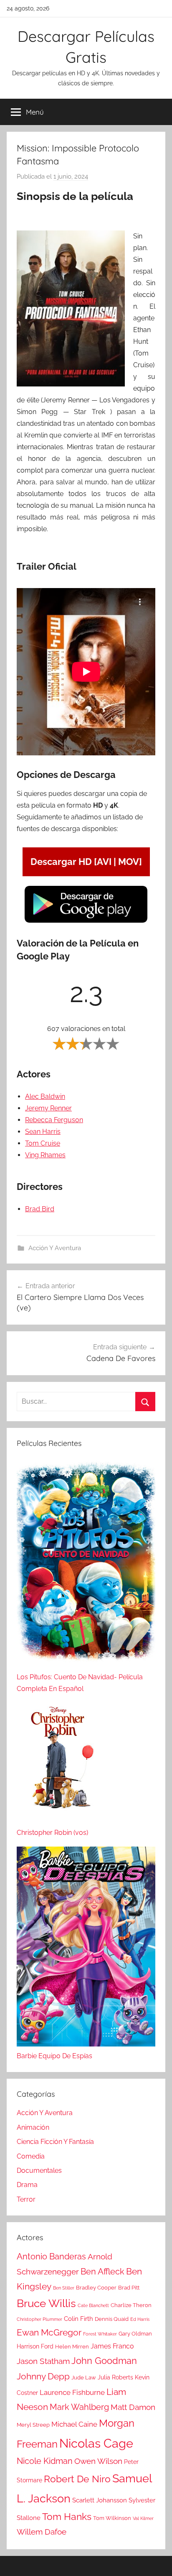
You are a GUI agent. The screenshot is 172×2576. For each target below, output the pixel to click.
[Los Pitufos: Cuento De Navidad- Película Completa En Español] (86, 1565)
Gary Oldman (135, 2334)
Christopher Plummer (39, 2319)
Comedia (31, 2156)
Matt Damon (133, 2407)
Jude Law (84, 2378)
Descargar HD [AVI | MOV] (86, 862)
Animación (33, 2127)
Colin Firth (78, 2319)
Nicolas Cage (96, 2443)
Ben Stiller (64, 2288)
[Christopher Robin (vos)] (58, 1765)
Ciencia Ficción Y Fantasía (55, 2142)
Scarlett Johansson (100, 2500)
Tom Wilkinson (112, 2518)
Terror (26, 2199)
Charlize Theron (131, 2305)
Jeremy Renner (48, 1108)
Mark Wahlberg (79, 2407)
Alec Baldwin (45, 1096)
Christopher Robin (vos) (52, 1833)
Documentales (39, 2171)
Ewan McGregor (49, 2332)
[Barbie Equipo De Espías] (86, 1948)
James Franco (112, 2346)
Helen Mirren (72, 2347)
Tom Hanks (67, 2517)
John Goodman (104, 2361)
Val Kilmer (143, 2518)
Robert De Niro (77, 2479)
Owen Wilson (98, 2461)
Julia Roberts (115, 2377)
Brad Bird (40, 1209)
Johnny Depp (43, 2376)
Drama (27, 2185)
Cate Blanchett (93, 2305)
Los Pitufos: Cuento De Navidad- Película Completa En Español (80, 1683)
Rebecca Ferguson (54, 1120)
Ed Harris (140, 2319)
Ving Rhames (45, 1155)
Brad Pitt (129, 2288)
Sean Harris (43, 1132)
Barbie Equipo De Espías (54, 2056)
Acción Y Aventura (55, 1248)
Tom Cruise (43, 1143)
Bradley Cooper (96, 2288)
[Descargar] (86, 922)
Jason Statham (43, 2361)
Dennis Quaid (112, 2319)
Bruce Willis (46, 2303)
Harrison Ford (35, 2346)
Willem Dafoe (42, 2532)
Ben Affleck (102, 2272)
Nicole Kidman (45, 2461)
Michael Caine (74, 2424)
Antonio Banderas (51, 2256)
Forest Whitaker (100, 2334)
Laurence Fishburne (72, 2392)
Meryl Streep (33, 2425)
